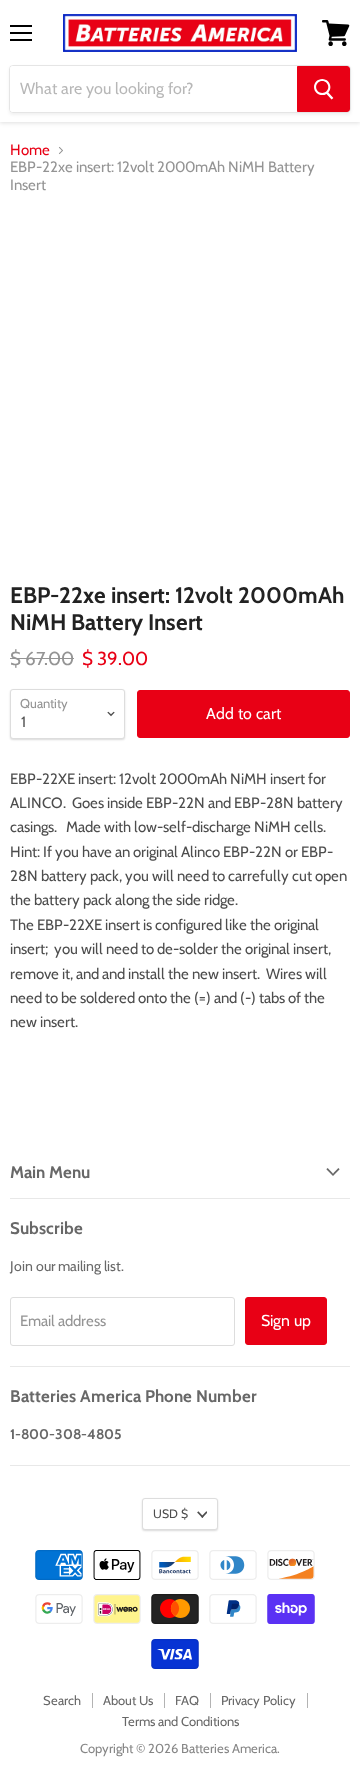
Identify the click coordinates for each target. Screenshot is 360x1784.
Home (30, 150)
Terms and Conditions (180, 1721)
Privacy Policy (258, 1700)
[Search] (323, 89)
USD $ (170, 1513)
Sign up (286, 1320)
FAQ (187, 1700)
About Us (128, 1700)
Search (62, 1700)
